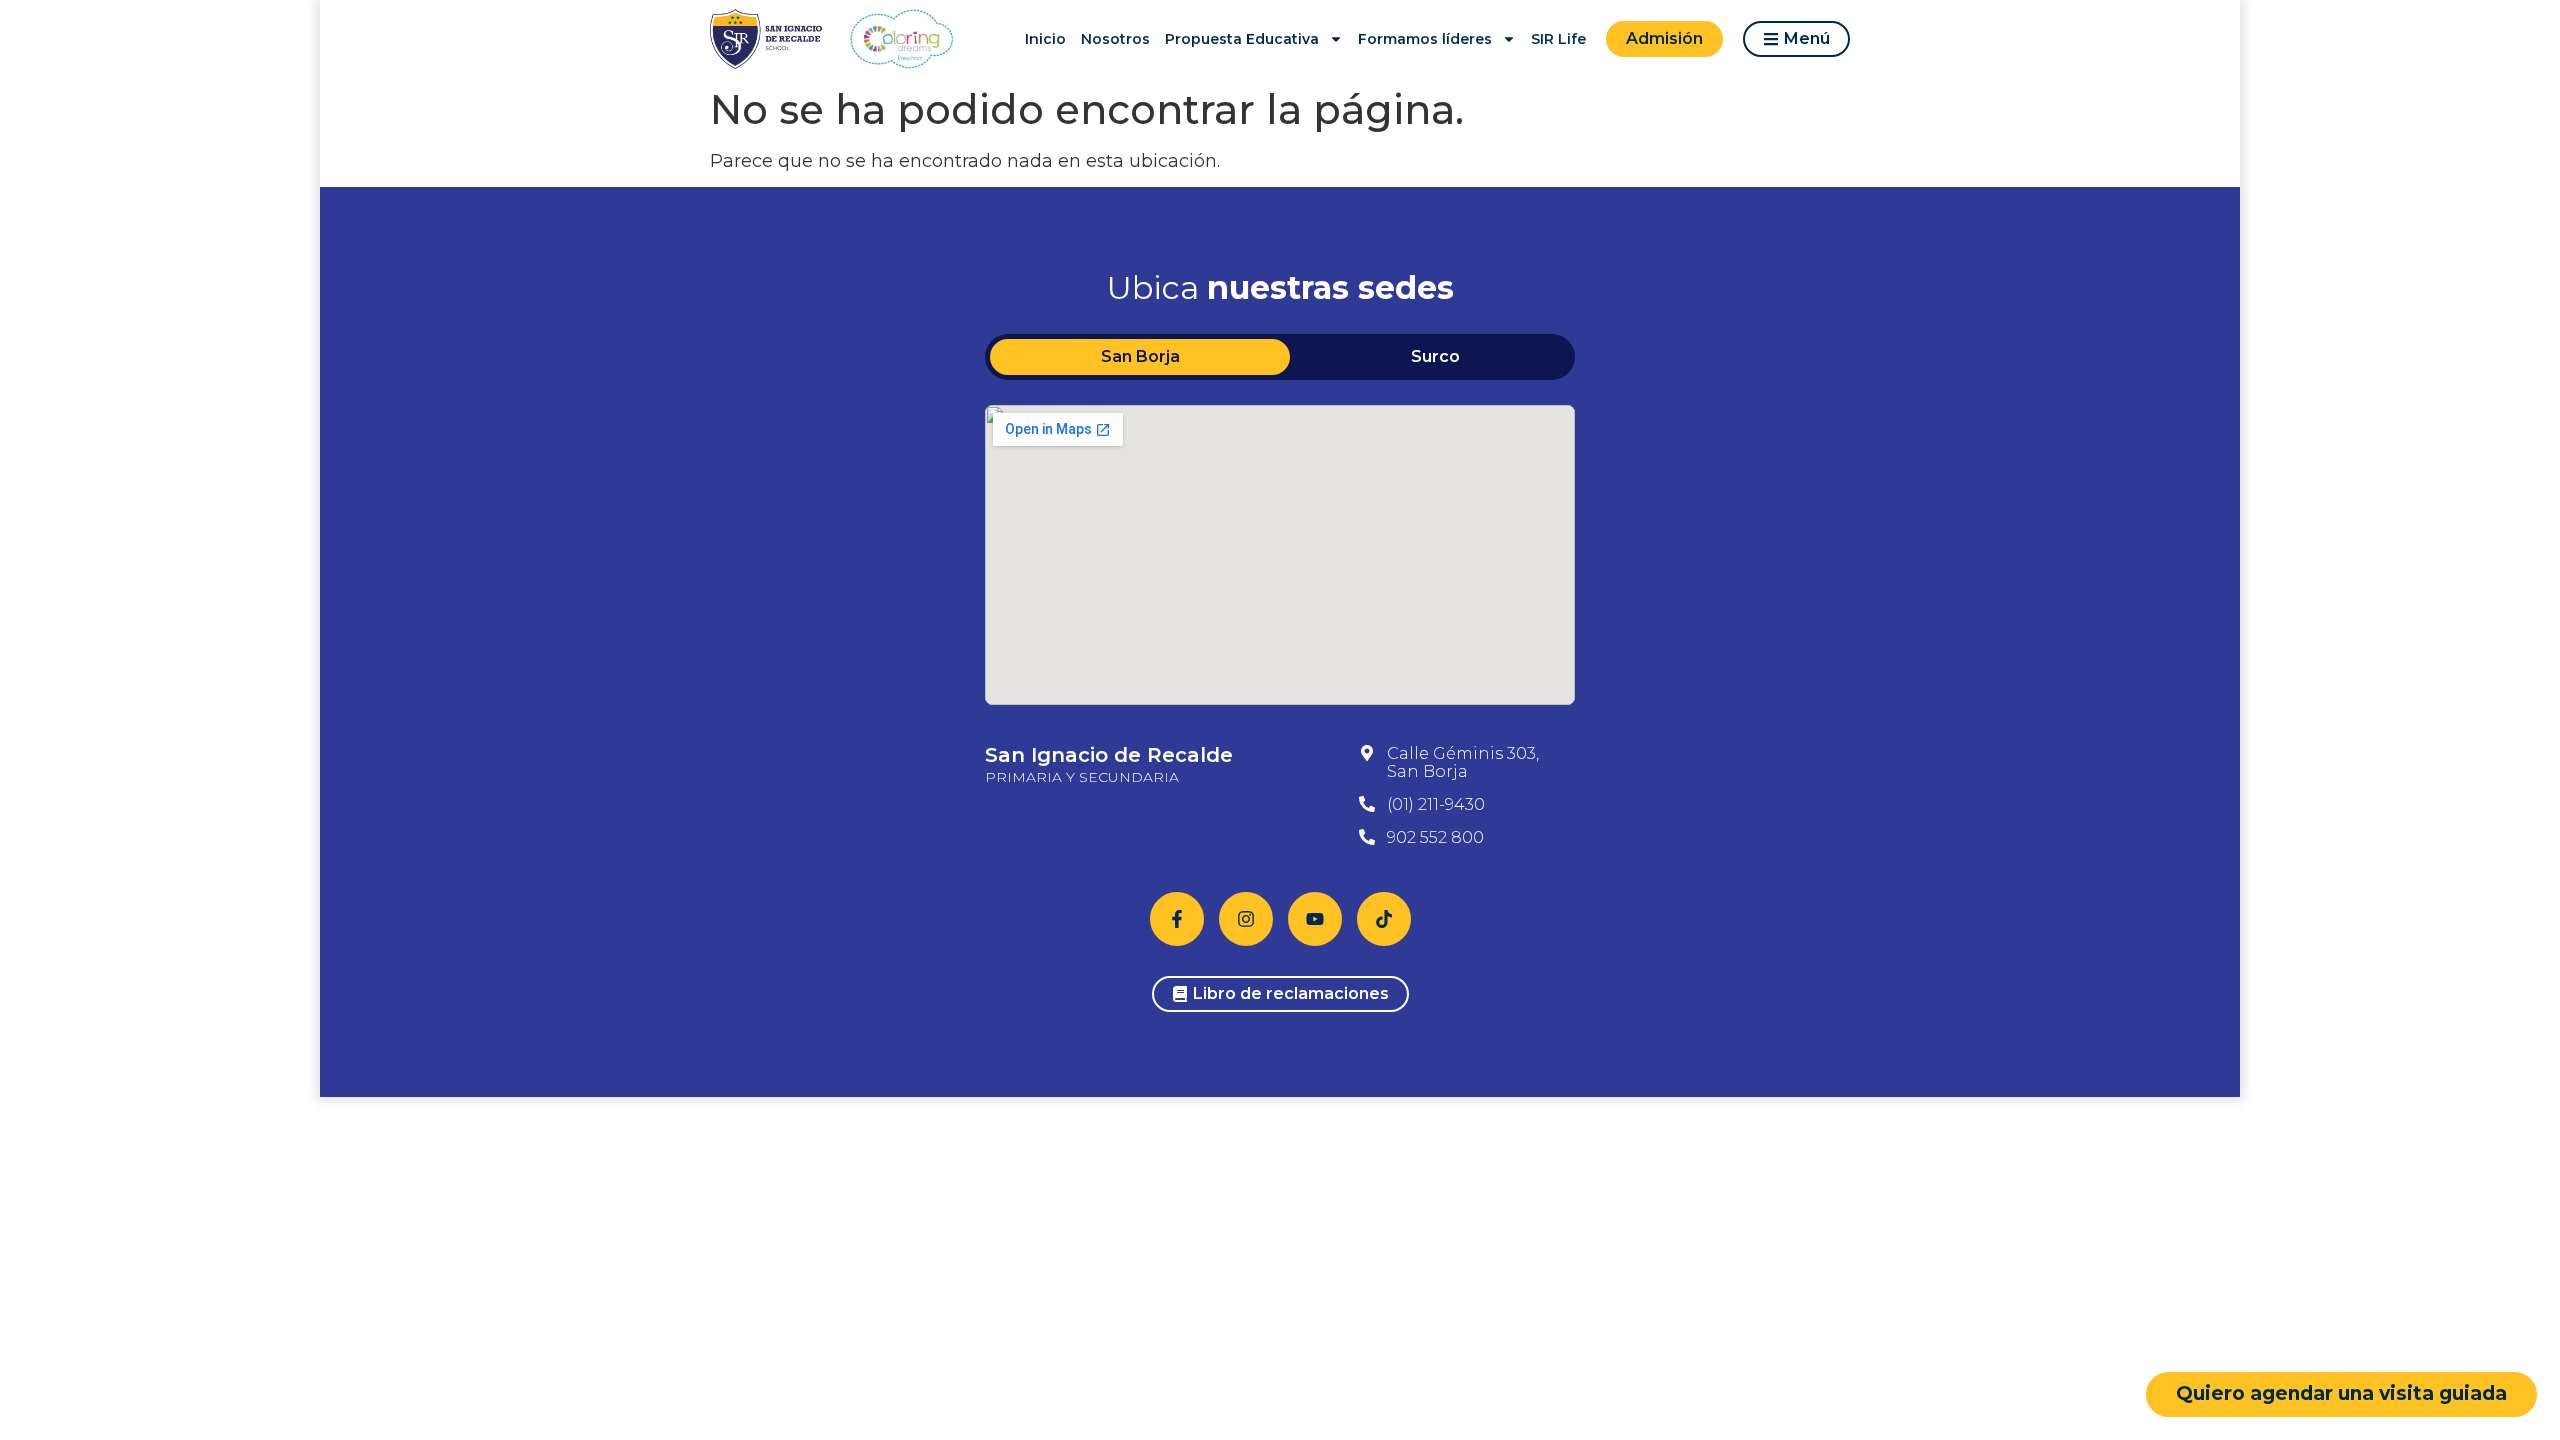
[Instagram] (1246, 919)
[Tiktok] (1384, 919)
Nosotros (1115, 39)
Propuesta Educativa (1242, 39)
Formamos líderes (1425, 39)
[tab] (1140, 357)
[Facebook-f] (1177, 919)
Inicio (1045, 39)
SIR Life (1558, 39)
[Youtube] (1315, 919)
